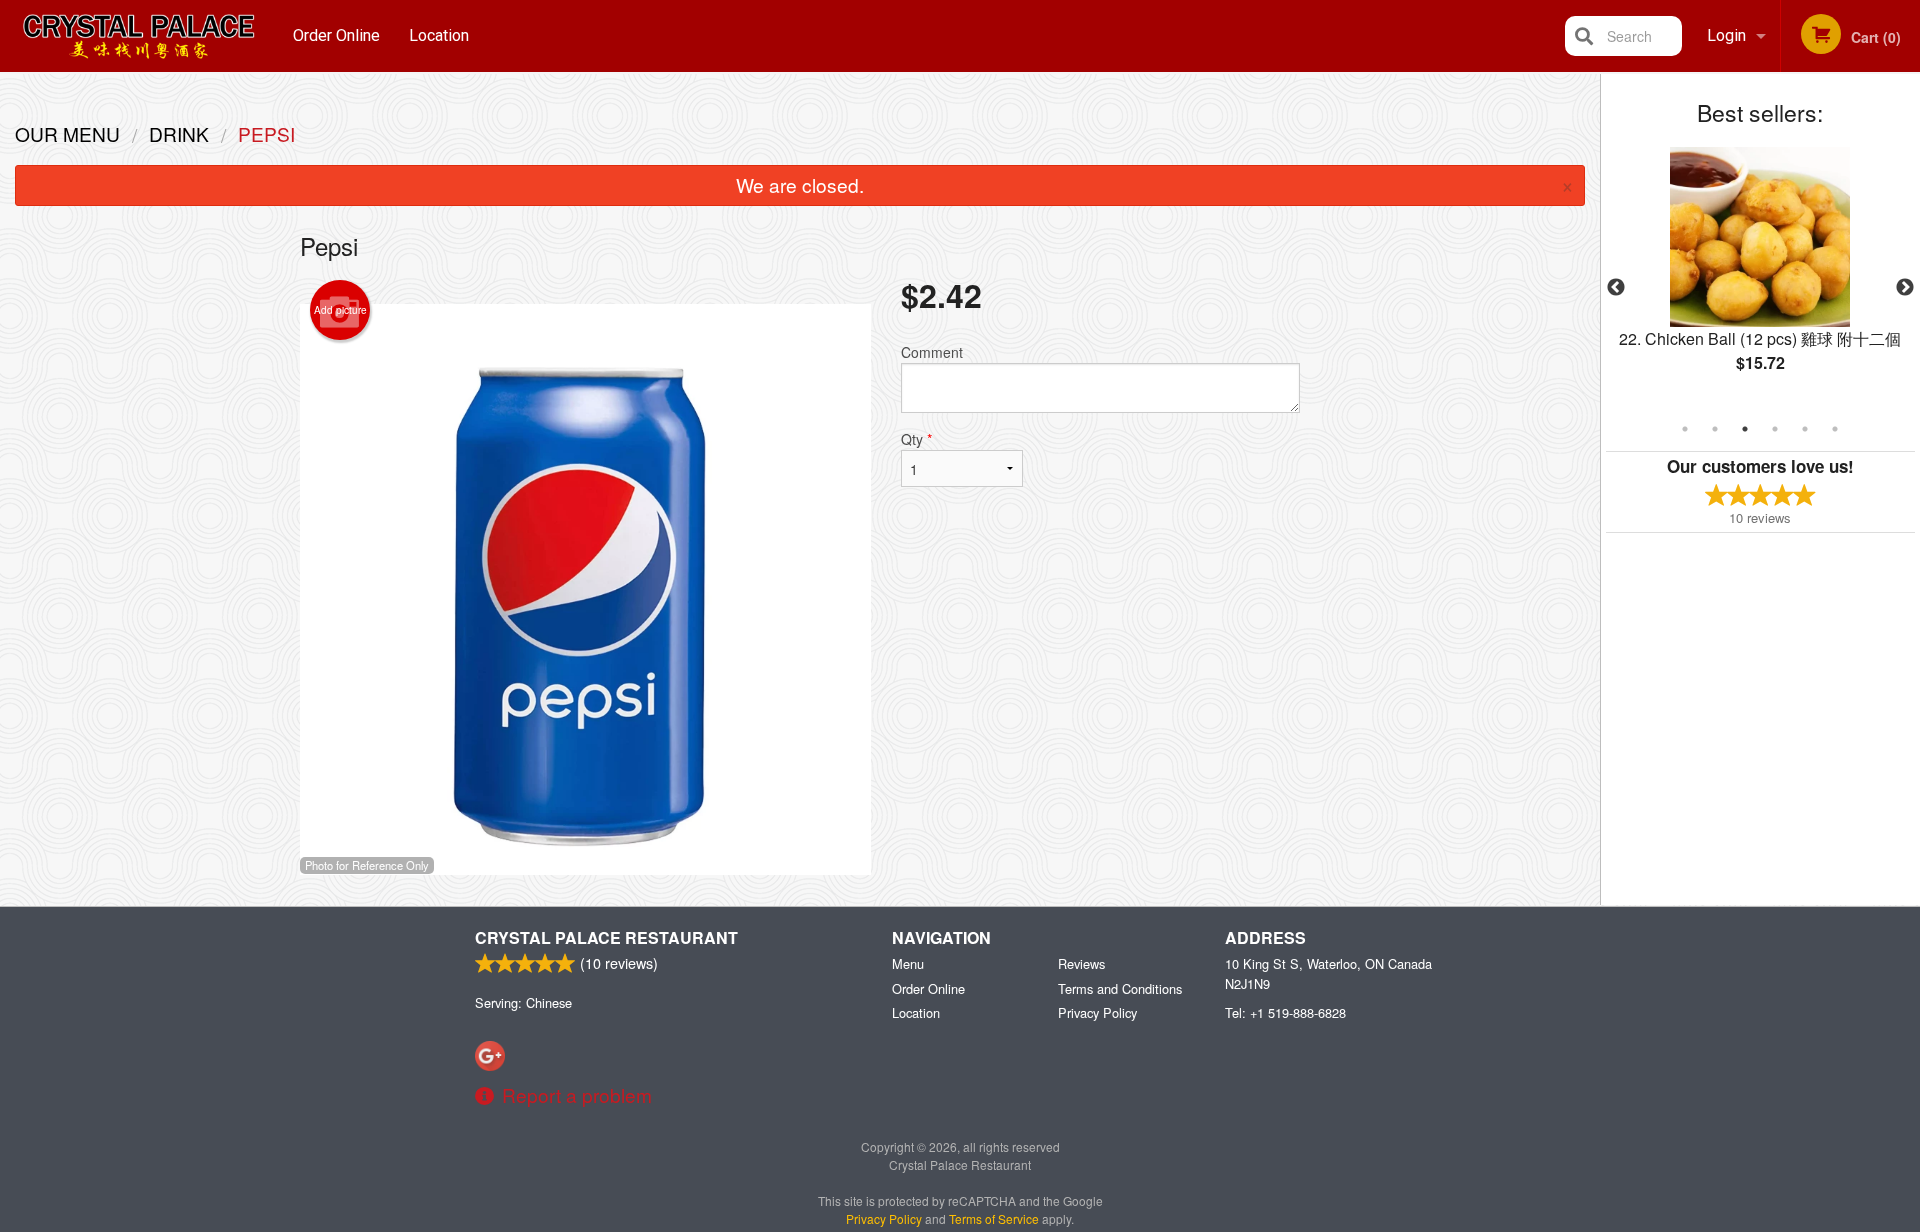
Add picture (340, 310)
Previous (1616, 288)
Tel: (1285, 1012)
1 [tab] (1685, 429)
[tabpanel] (1760, 276)
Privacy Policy (1097, 1012)
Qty (916, 439)
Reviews (1081, 963)
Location (439, 35)
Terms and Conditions (1120, 988)
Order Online (336, 35)
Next (1905, 288)
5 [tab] (1805, 429)
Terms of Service (994, 1218)
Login (1726, 35)
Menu (908, 963)
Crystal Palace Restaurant (606, 937)
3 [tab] (1745, 429)
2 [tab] (1715, 429)
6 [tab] (1835, 429)
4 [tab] (1775, 429)
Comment (932, 352)
